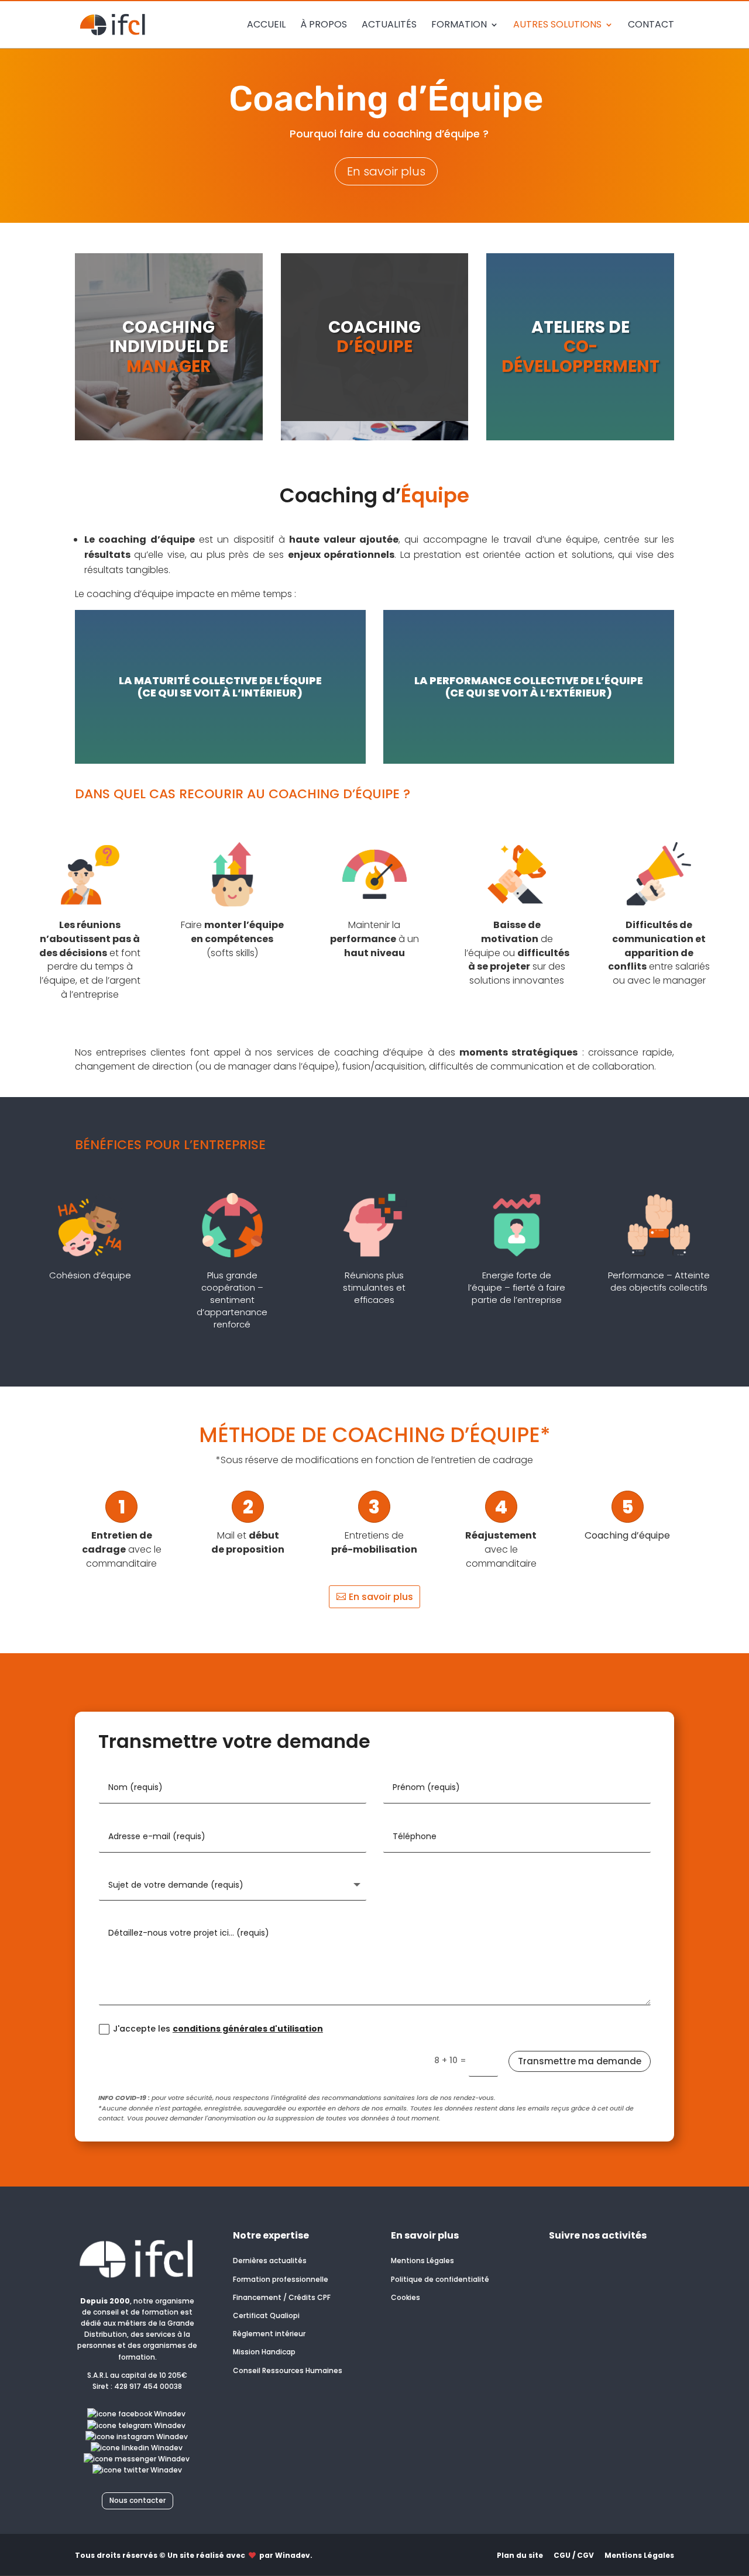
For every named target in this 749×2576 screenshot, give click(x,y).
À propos (324, 26)
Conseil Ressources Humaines (288, 2370)
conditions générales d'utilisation (248, 2029)
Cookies (406, 2297)
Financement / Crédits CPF (282, 2297)
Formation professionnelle (281, 2279)
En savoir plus (386, 171)
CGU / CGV (574, 2555)
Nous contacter (138, 2500)
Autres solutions (557, 26)
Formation (459, 26)
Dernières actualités (270, 2261)
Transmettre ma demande (580, 2061)
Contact (651, 26)
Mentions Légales (422, 2261)
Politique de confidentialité (440, 2279)
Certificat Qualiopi (266, 2315)
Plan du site (520, 2555)
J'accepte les (218, 2029)
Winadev (293, 2555)
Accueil (266, 26)
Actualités (389, 26)
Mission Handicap (264, 2352)
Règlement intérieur (269, 2334)
